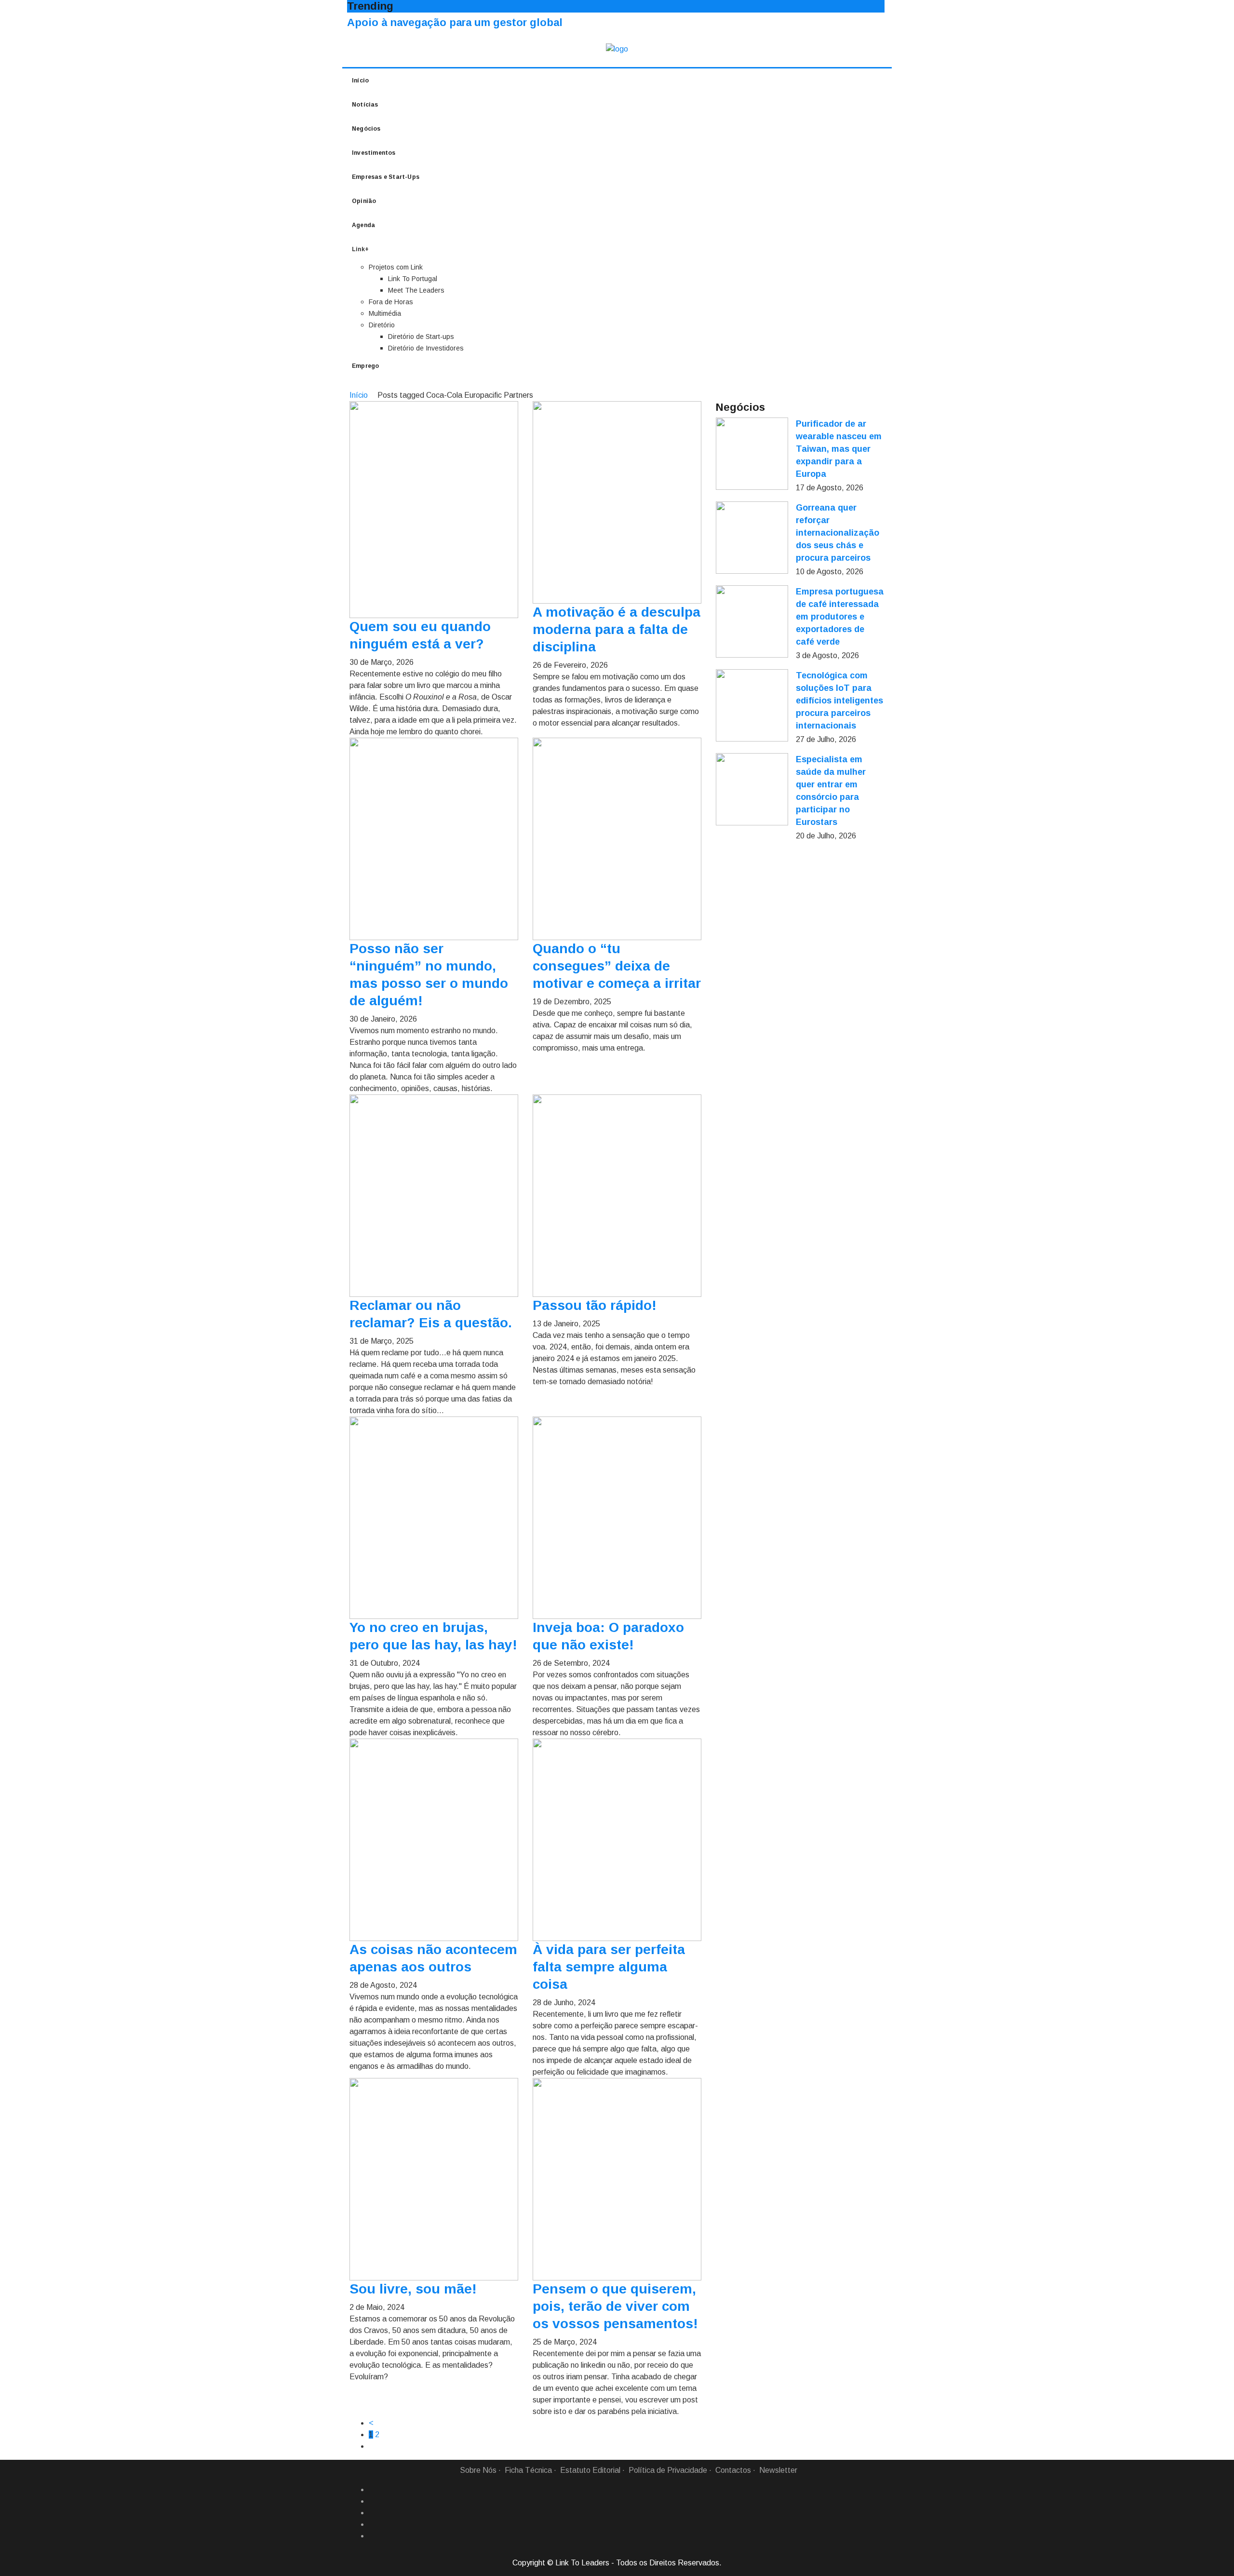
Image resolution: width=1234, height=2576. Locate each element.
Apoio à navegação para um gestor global (455, 22)
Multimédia (385, 313)
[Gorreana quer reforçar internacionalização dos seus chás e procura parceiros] (752, 538)
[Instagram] (373, 2524)
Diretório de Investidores (426, 348)
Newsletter (778, 2470)
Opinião (364, 201)
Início (360, 81)
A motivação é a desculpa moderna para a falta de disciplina (617, 629)
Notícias (365, 105)
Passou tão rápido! (595, 1305)
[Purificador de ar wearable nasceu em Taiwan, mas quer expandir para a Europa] (752, 454)
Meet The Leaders (416, 290)
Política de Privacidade (668, 2470)
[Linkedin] (373, 2501)
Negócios (366, 129)
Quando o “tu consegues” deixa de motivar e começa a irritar (617, 966)
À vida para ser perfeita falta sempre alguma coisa (609, 1967)
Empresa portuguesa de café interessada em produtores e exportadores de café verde (840, 617)
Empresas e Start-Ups (386, 177)
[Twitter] (373, 2513)
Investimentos (374, 153)
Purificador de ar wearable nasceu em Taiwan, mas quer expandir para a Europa (839, 449)
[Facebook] (373, 2490)
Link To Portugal (413, 279)
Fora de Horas (391, 302)
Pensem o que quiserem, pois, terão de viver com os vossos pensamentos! (615, 2306)
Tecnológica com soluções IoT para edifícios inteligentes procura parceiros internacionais (839, 701)
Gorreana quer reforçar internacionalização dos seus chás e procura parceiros (838, 533)
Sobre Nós (478, 2470)
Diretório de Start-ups (421, 337)
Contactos (733, 2470)
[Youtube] (373, 2536)
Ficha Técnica (528, 2470)
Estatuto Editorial (590, 2470)
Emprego (365, 366)
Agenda (363, 225)
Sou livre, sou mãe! (413, 2289)
